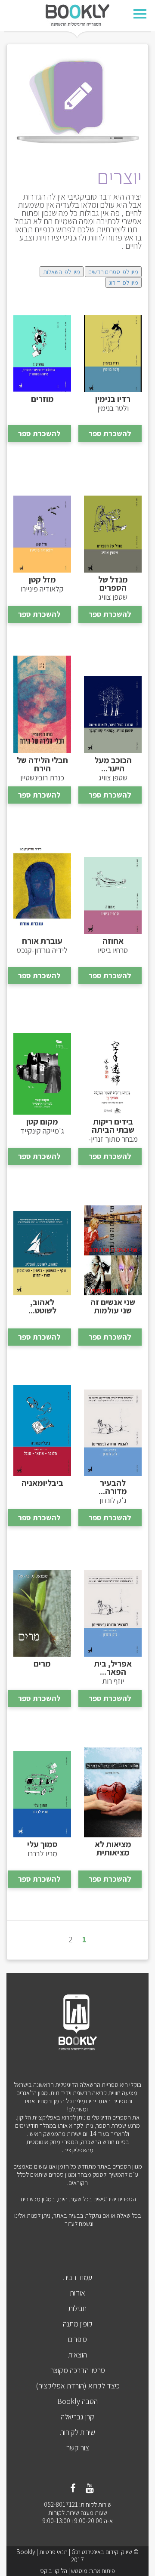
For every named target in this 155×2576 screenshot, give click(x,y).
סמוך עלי (42, 1844)
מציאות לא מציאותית (113, 1849)
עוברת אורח (42, 941)
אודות (77, 2293)
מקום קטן (42, 1122)
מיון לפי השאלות (62, 272)
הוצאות (77, 2355)
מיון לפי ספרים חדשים (113, 272)
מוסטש (79, 2571)
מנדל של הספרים (113, 584)
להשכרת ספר (110, 433)
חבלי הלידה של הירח (42, 764)
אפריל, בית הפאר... (113, 1668)
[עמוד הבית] (77, 14)
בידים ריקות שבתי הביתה (113, 1126)
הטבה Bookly (77, 2401)
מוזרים (42, 399)
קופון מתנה (78, 2324)
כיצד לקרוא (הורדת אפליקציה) (78, 2386)
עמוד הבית (77, 2277)
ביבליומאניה (42, 1483)
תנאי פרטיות (53, 2552)
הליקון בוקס (54, 2571)
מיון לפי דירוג (124, 282)
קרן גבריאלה (77, 2417)
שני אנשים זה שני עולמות (113, 1306)
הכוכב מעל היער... (113, 764)
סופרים (77, 2339)
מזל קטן (42, 580)
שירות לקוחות (77, 2432)
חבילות (77, 2308)
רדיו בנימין (113, 399)
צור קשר (78, 2448)
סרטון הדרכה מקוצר (78, 2370)
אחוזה (113, 941)
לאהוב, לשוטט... (42, 1306)
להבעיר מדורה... (113, 1487)
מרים (42, 1664)
